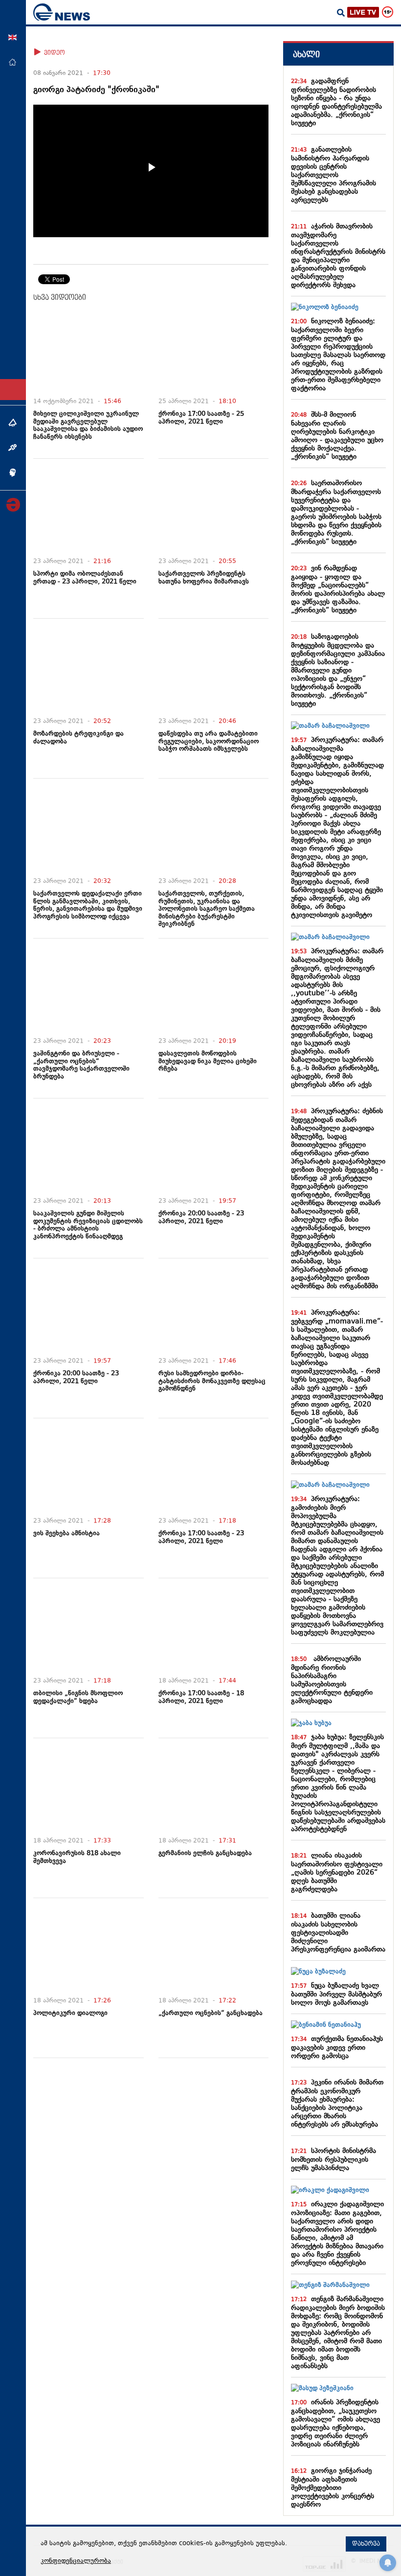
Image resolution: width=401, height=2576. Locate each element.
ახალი (306, 55)
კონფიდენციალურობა (76, 2561)
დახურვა (366, 2544)
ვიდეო (54, 53)
